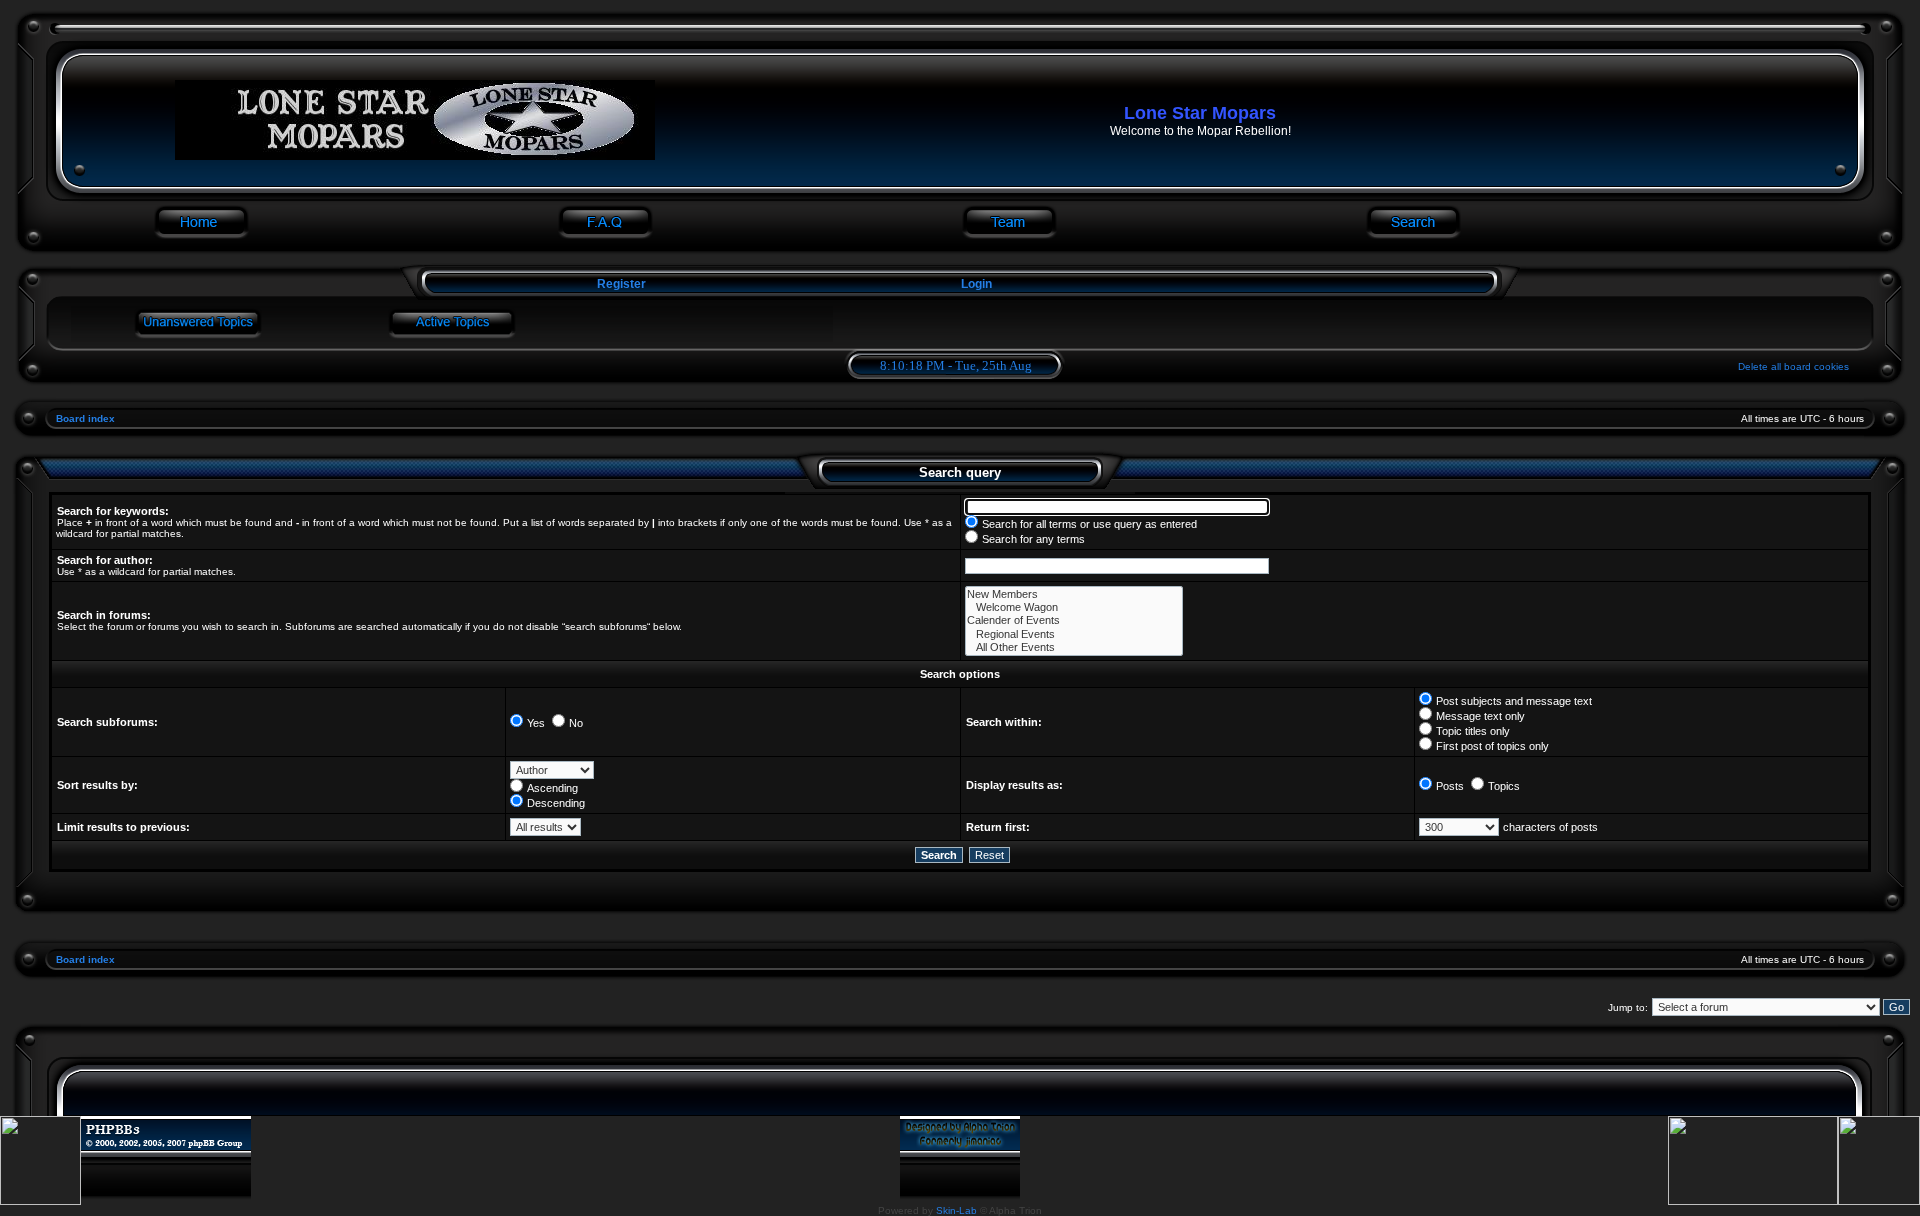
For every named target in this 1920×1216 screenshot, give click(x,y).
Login (976, 284)
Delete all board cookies (1793, 366)
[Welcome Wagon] (1074, 607)
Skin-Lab (956, 1210)
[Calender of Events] (1074, 620)
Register (620, 284)
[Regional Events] (1074, 634)
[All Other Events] (1074, 647)
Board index (85, 418)
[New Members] (1074, 594)
